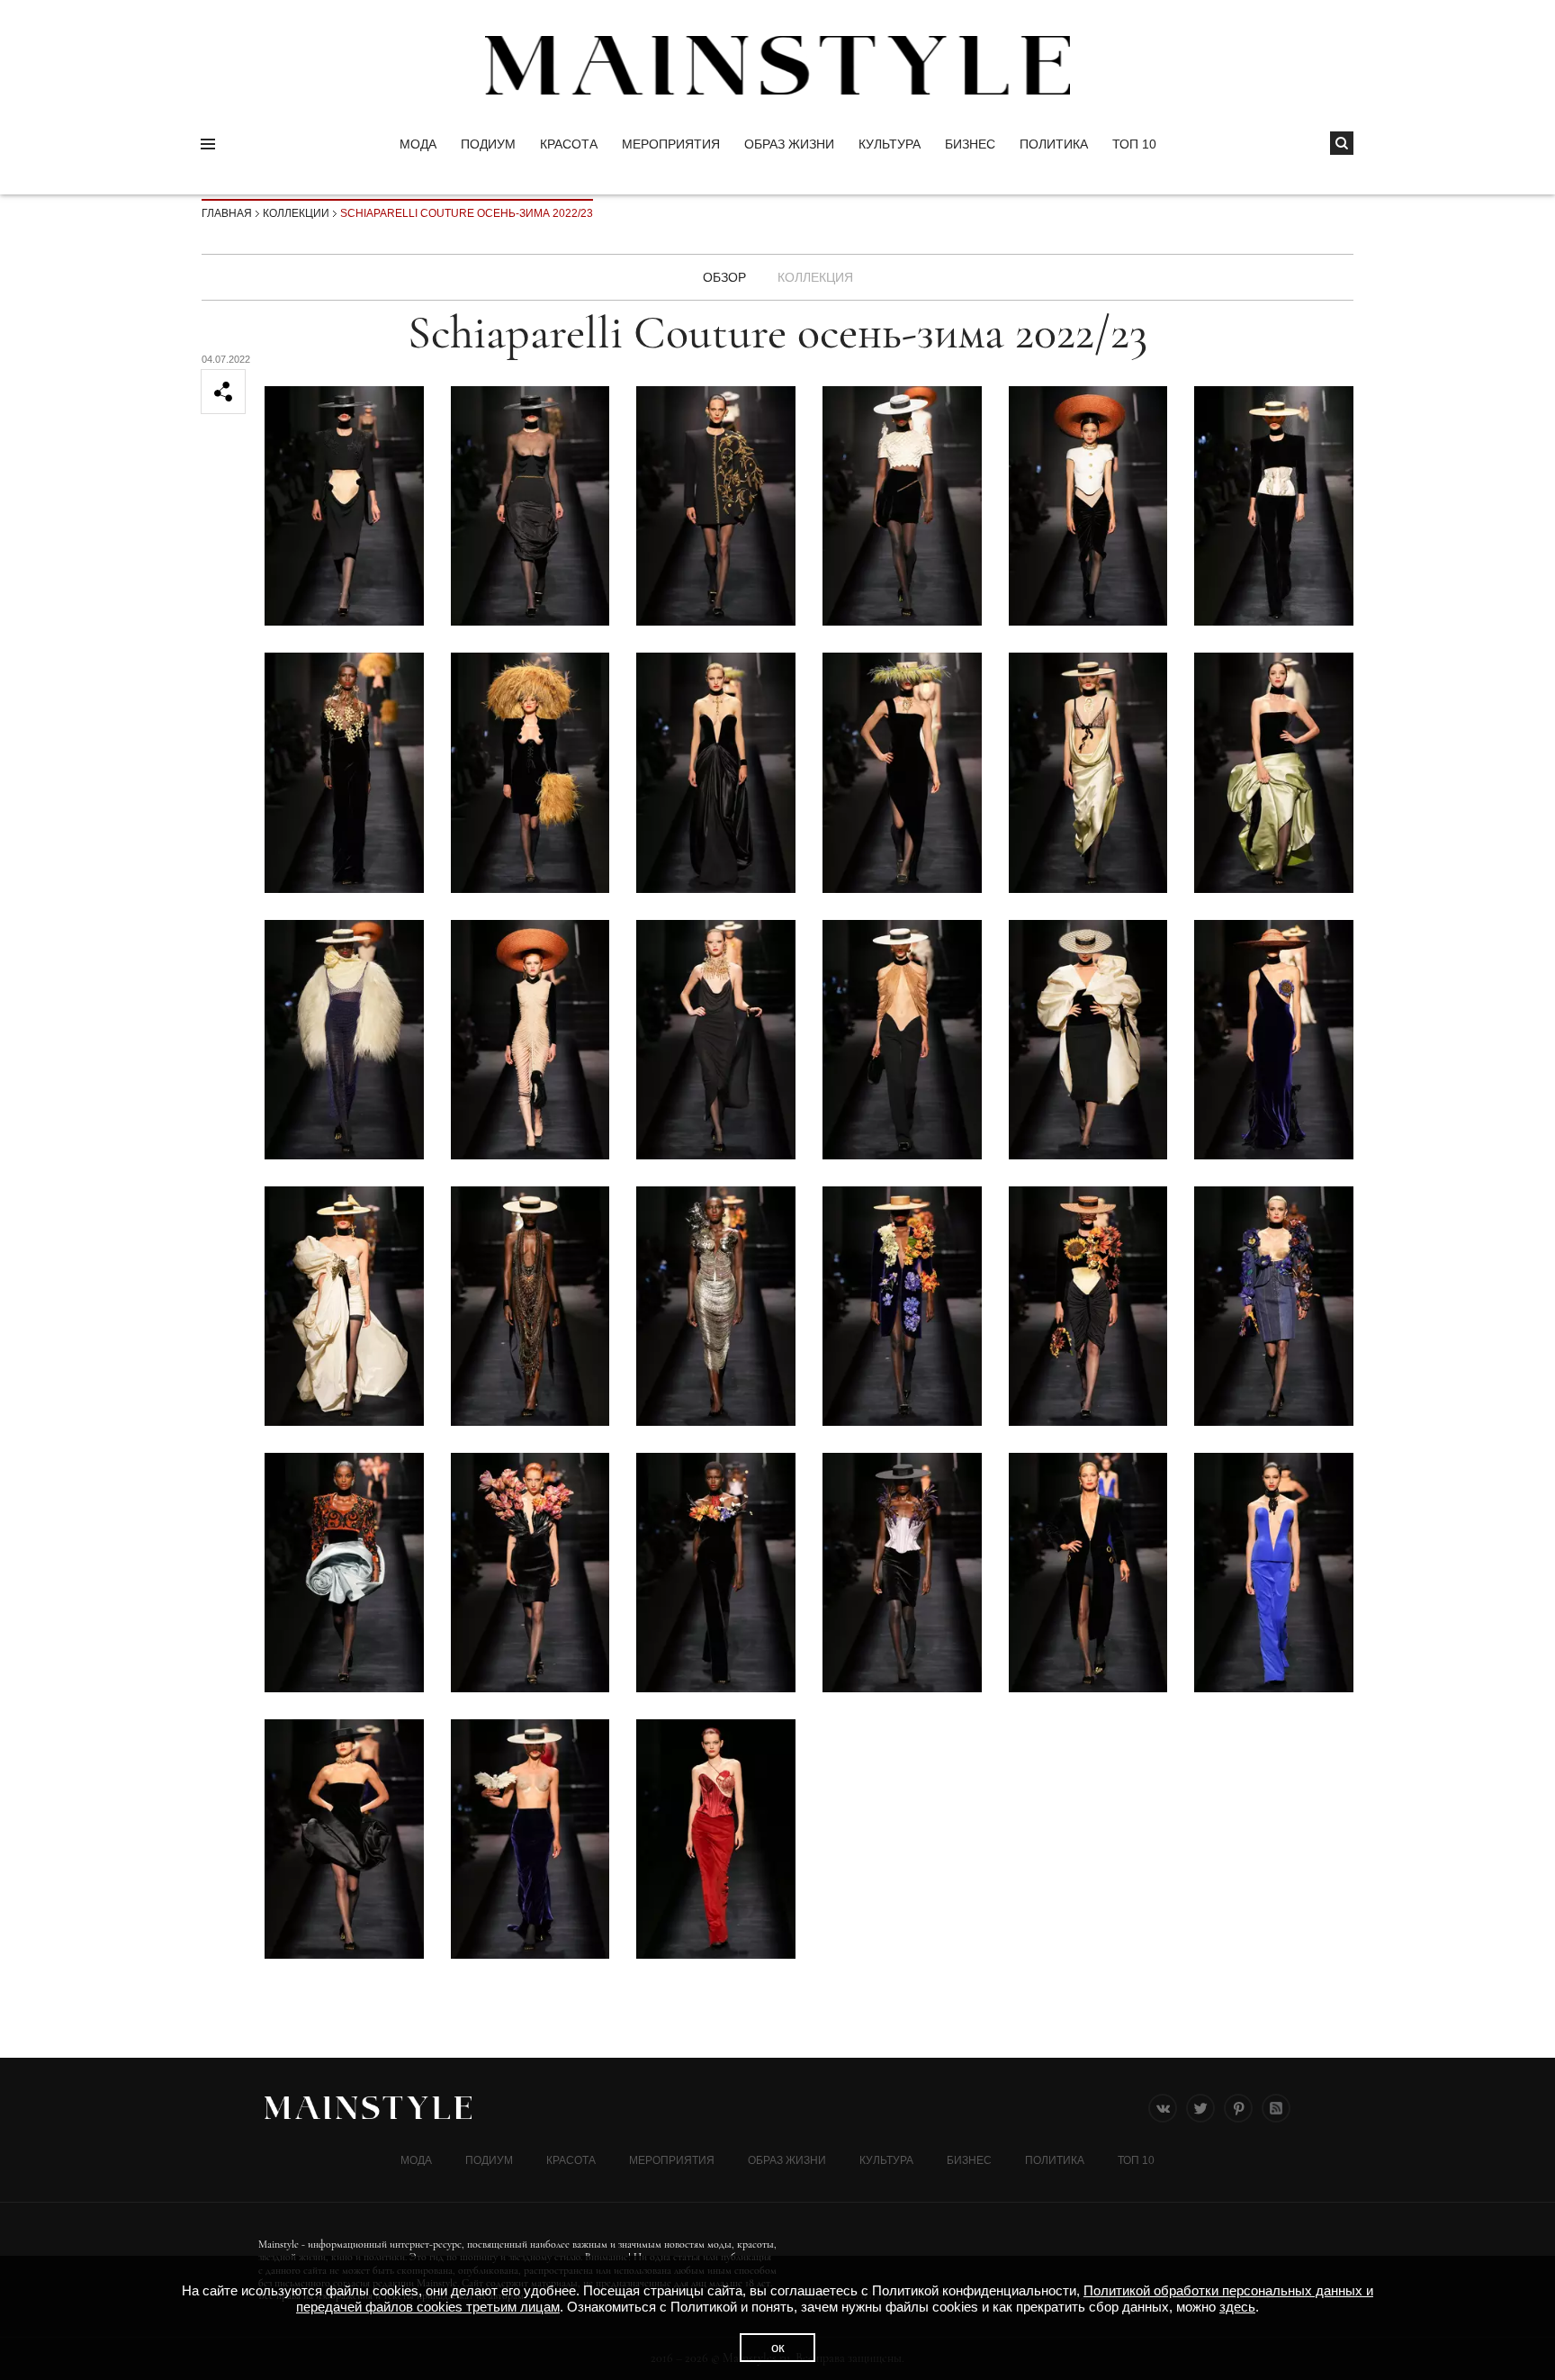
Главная (227, 213)
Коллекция (815, 277)
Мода (418, 144)
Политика (1054, 144)
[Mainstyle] (777, 65)
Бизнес (970, 144)
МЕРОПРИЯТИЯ (671, 144)
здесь (1237, 2307)
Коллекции (296, 213)
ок (778, 2347)
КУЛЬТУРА (890, 144)
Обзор (724, 277)
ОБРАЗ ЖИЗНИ (789, 144)
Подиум (488, 144)
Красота (569, 144)
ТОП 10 (1134, 144)
